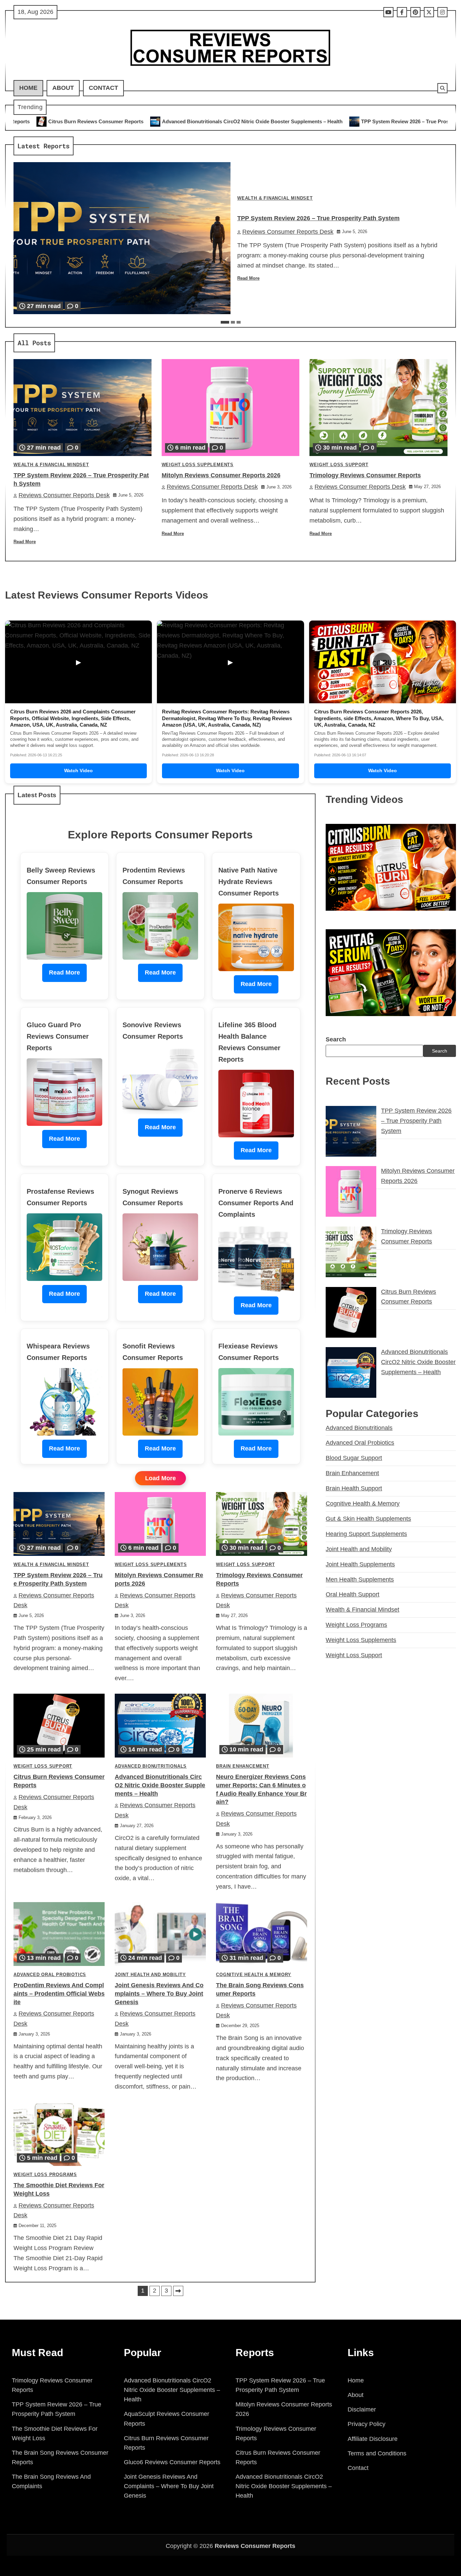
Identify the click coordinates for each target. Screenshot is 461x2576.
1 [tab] (225, 322)
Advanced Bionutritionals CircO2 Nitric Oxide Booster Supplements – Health (160, 1785)
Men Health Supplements (360, 1580)
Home (28, 88)
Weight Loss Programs (45, 2175)
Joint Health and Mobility (150, 1975)
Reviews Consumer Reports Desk (288, 232)
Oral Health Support (352, 1594)
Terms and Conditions (377, 2453)
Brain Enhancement (243, 1766)
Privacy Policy (367, 2424)
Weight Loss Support (339, 465)
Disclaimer (362, 2409)
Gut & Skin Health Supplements (368, 1519)
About (63, 88)
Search (336, 1039)
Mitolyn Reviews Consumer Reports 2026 (395, 121)
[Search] (442, 88)
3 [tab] (239, 322)
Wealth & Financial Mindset (275, 198)
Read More (248, 278)
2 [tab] (233, 322)
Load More (160, 1478)
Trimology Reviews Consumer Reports (365, 475)
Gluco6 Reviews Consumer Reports (172, 2462)
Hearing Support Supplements (366, 1534)
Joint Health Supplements (360, 1564)
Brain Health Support (354, 1488)
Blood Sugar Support (354, 1458)
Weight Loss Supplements (198, 465)
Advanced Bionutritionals (151, 1766)
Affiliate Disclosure (373, 2439)
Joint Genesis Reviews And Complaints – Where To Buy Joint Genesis (159, 1994)
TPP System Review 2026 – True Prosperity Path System (262, 121)
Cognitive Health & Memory (254, 1975)
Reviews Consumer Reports (255, 2546)
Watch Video (78, 771)
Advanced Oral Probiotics (50, 1975)
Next (178, 2291)
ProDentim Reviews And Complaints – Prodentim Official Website (59, 1994)
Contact (103, 88)
